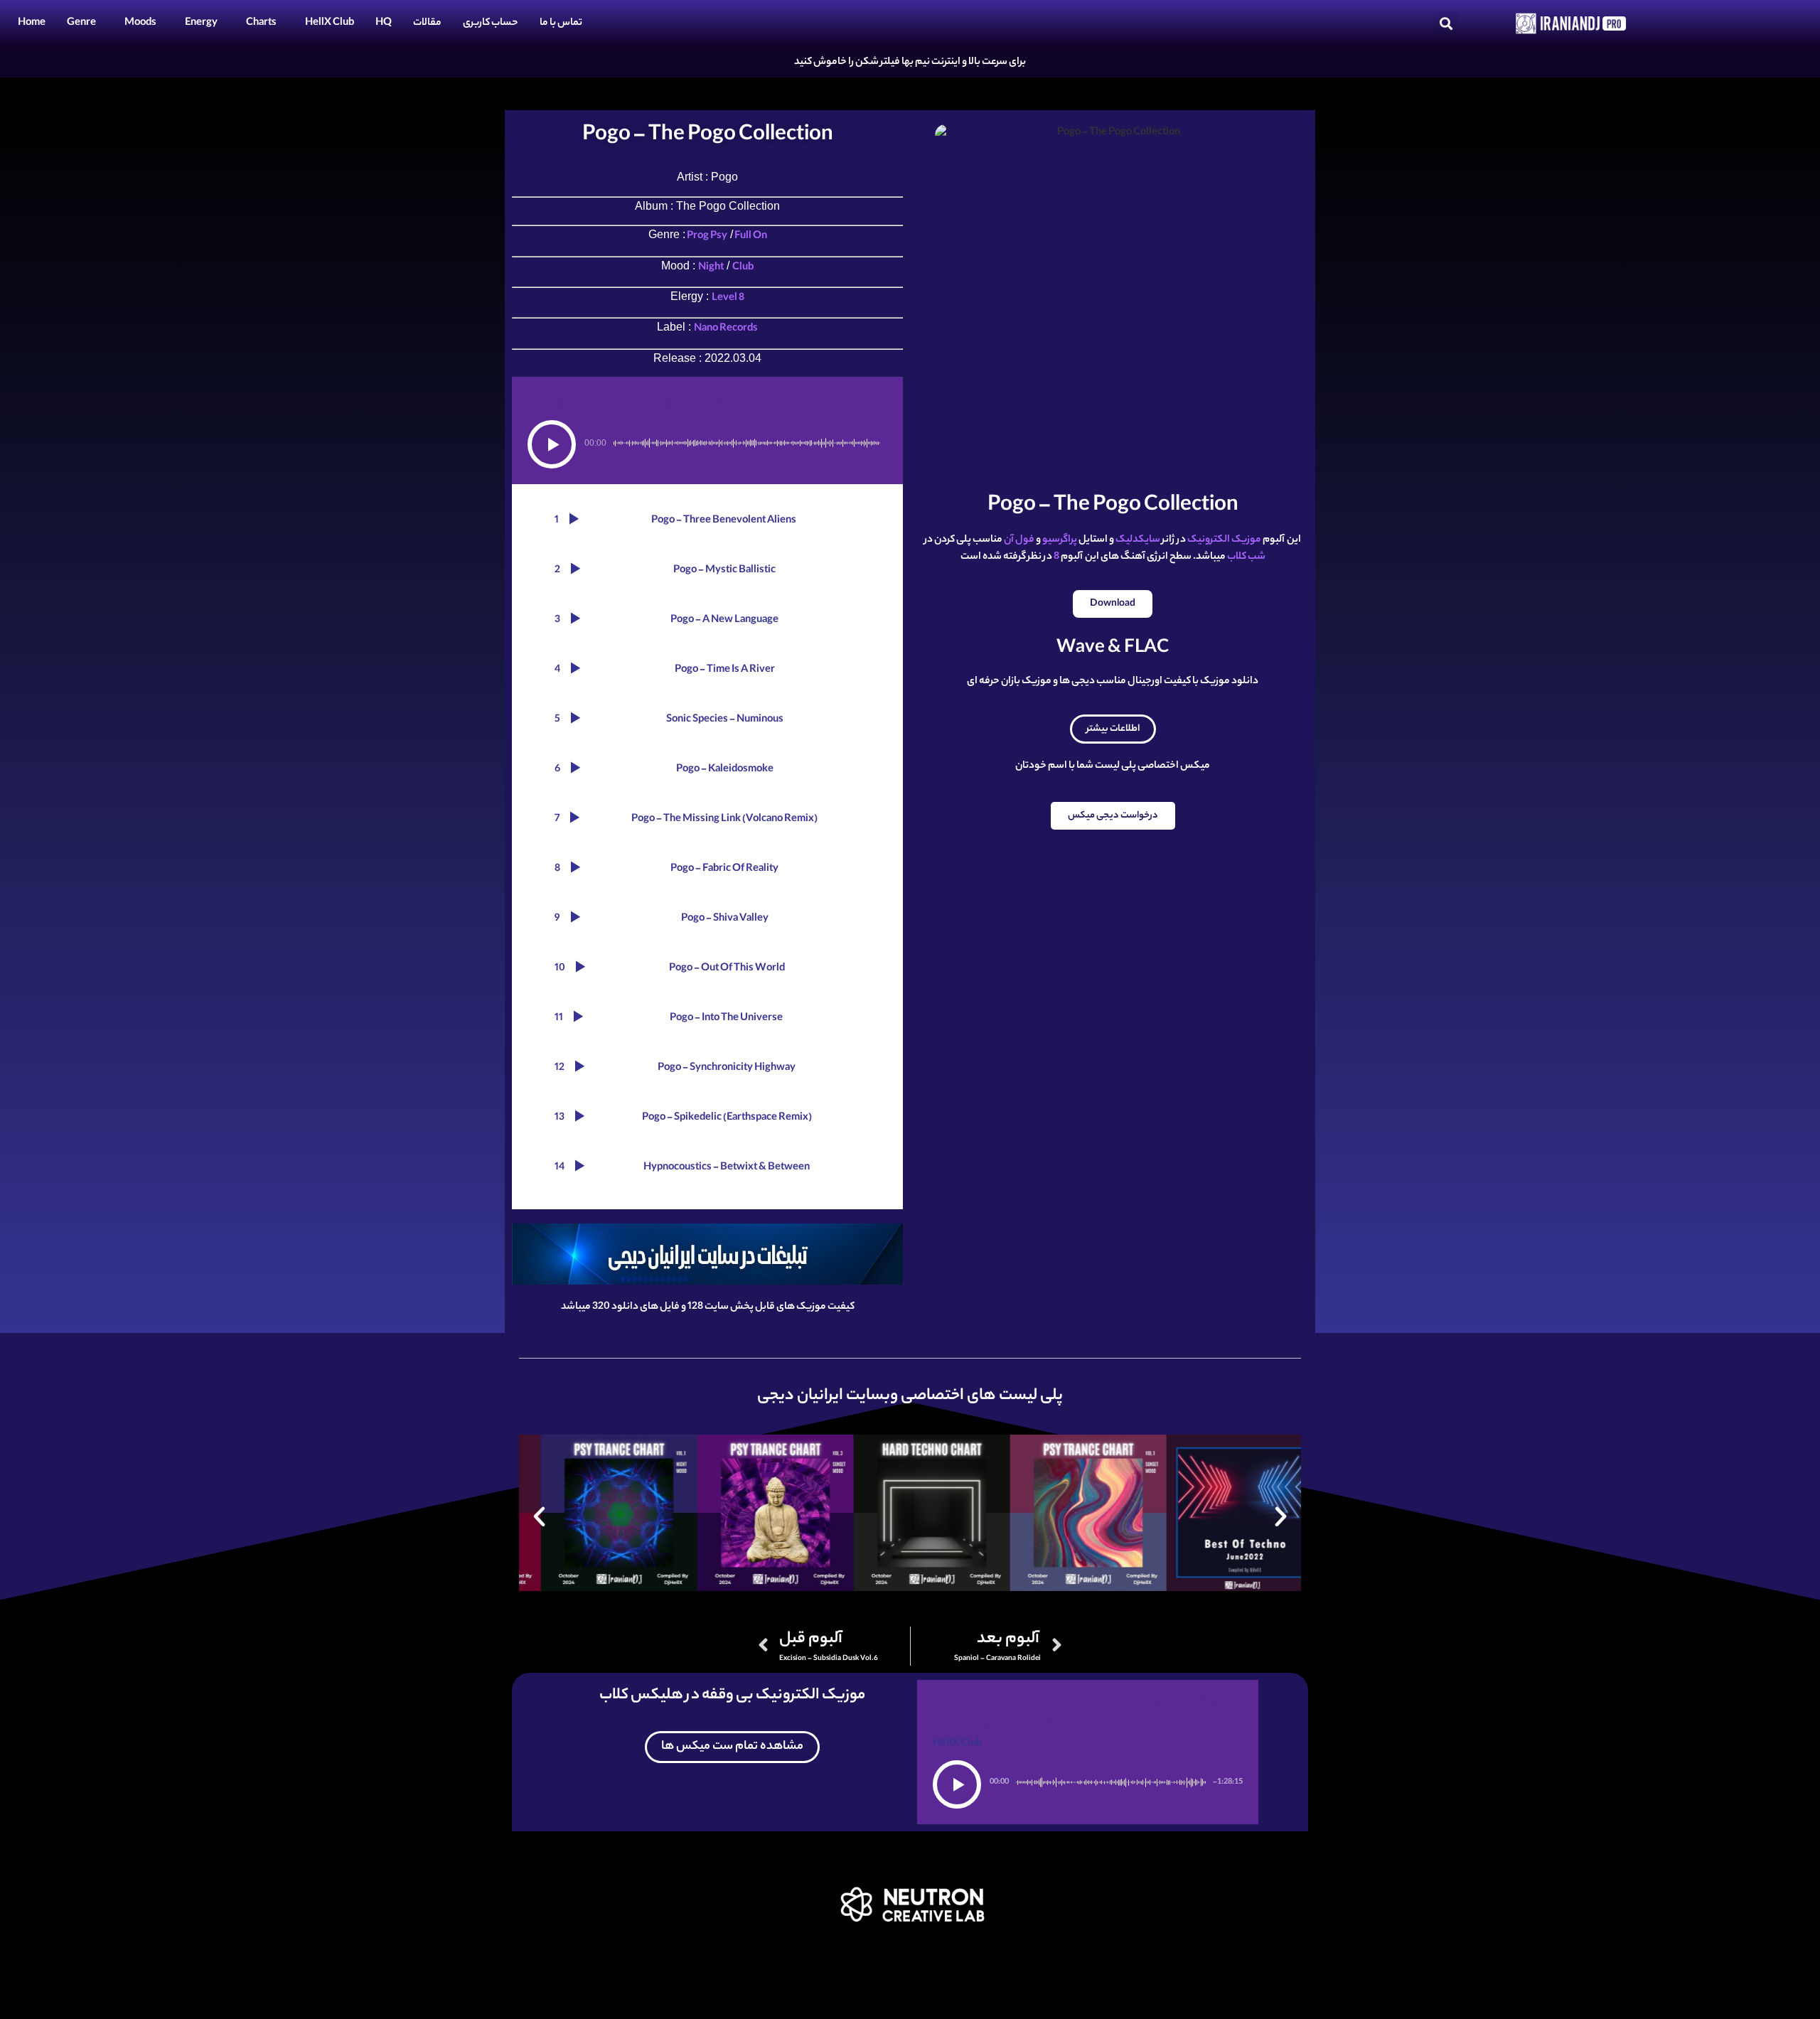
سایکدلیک (1138, 540)
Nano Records (726, 329)
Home (32, 23)
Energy (201, 23)
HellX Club (330, 23)
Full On (750, 237)
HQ (384, 23)
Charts (261, 23)
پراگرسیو (1060, 540)
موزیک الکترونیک (1225, 540)
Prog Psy (706, 237)
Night (711, 268)
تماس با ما (561, 23)
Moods (140, 23)
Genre (81, 23)
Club (743, 268)
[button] (1446, 24)
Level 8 (728, 299)
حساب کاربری (491, 23)
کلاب (1237, 557)
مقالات (427, 23)
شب (1257, 557)
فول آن (1019, 540)
